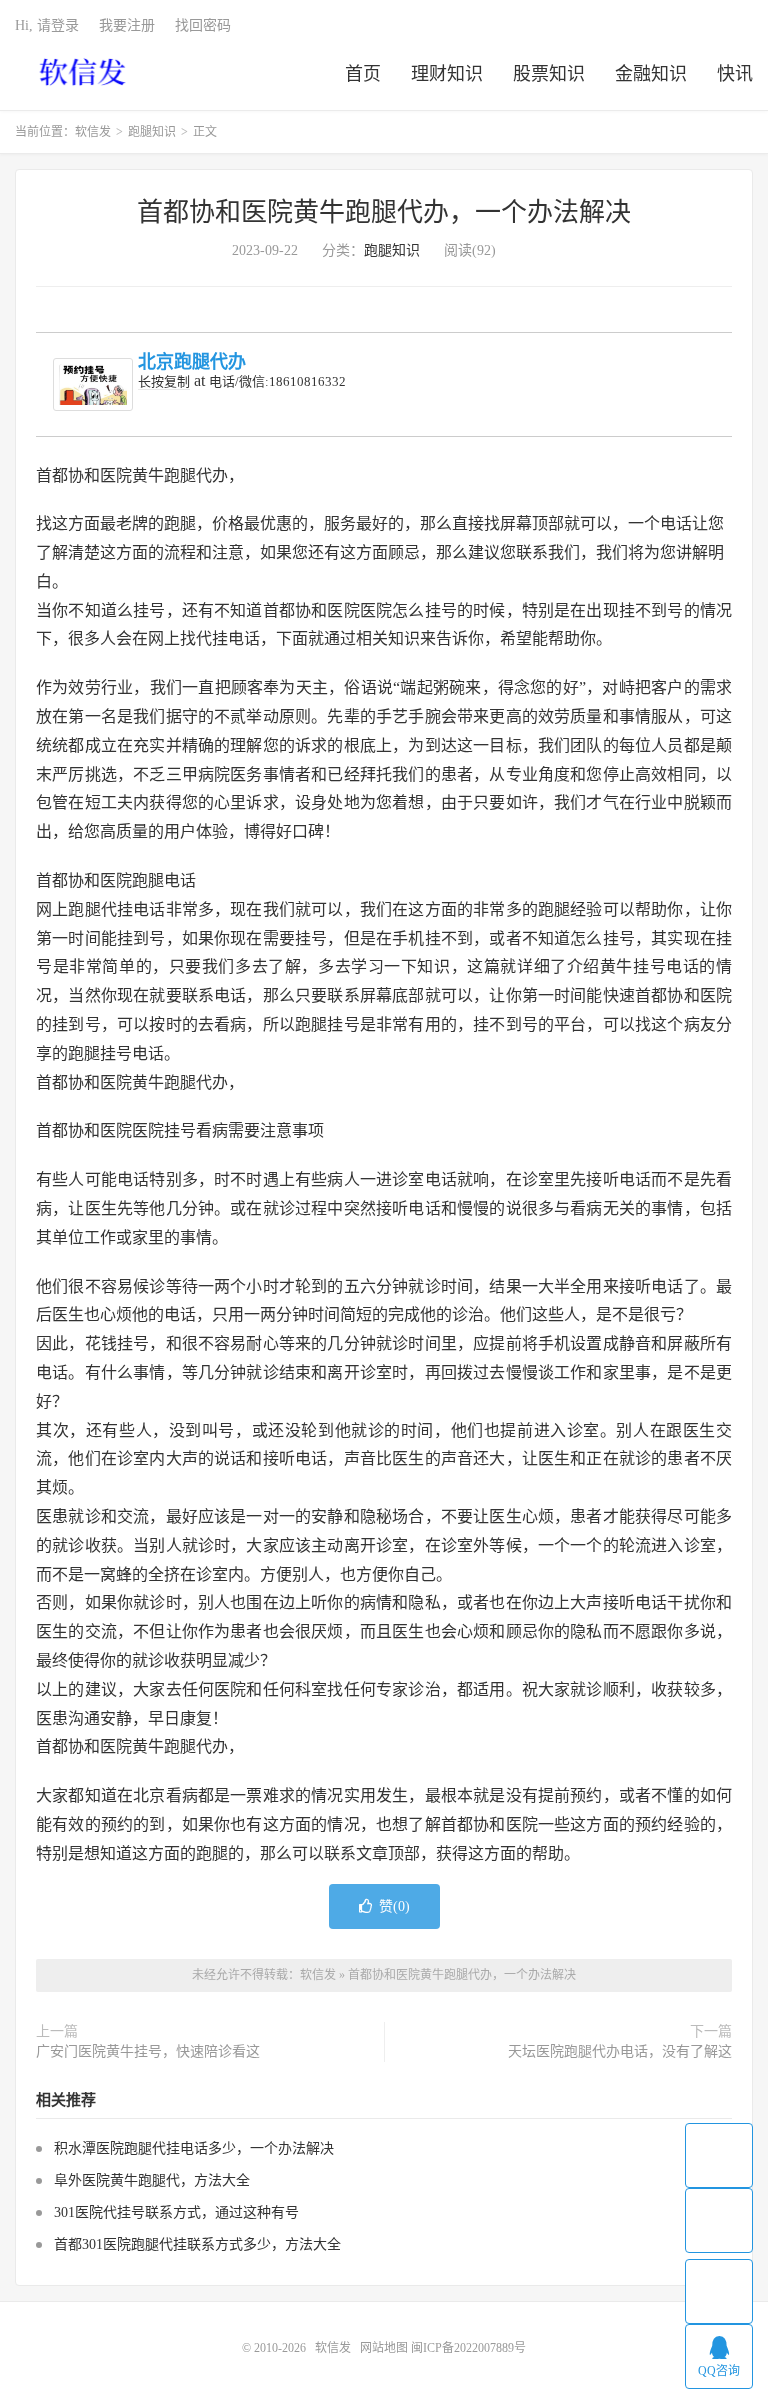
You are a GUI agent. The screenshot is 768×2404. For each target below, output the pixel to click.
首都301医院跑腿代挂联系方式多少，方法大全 (197, 2244)
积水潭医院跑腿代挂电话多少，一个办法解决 (194, 2148)
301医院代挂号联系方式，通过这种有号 (176, 2212)
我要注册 (127, 25)
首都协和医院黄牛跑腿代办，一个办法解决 (384, 212)
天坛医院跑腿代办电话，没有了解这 (620, 2051)
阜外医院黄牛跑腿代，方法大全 (152, 2180)
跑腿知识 (152, 132)
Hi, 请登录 (47, 25)
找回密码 (203, 25)
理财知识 (447, 74)
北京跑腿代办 (192, 362)
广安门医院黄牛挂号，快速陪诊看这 (148, 2051)
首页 (363, 74)
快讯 (735, 74)
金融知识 (651, 74)
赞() (394, 1906)
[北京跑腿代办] (93, 384)
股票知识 (549, 74)
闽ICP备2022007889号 (468, 2348)
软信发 (84, 71)
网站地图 (384, 2348)
